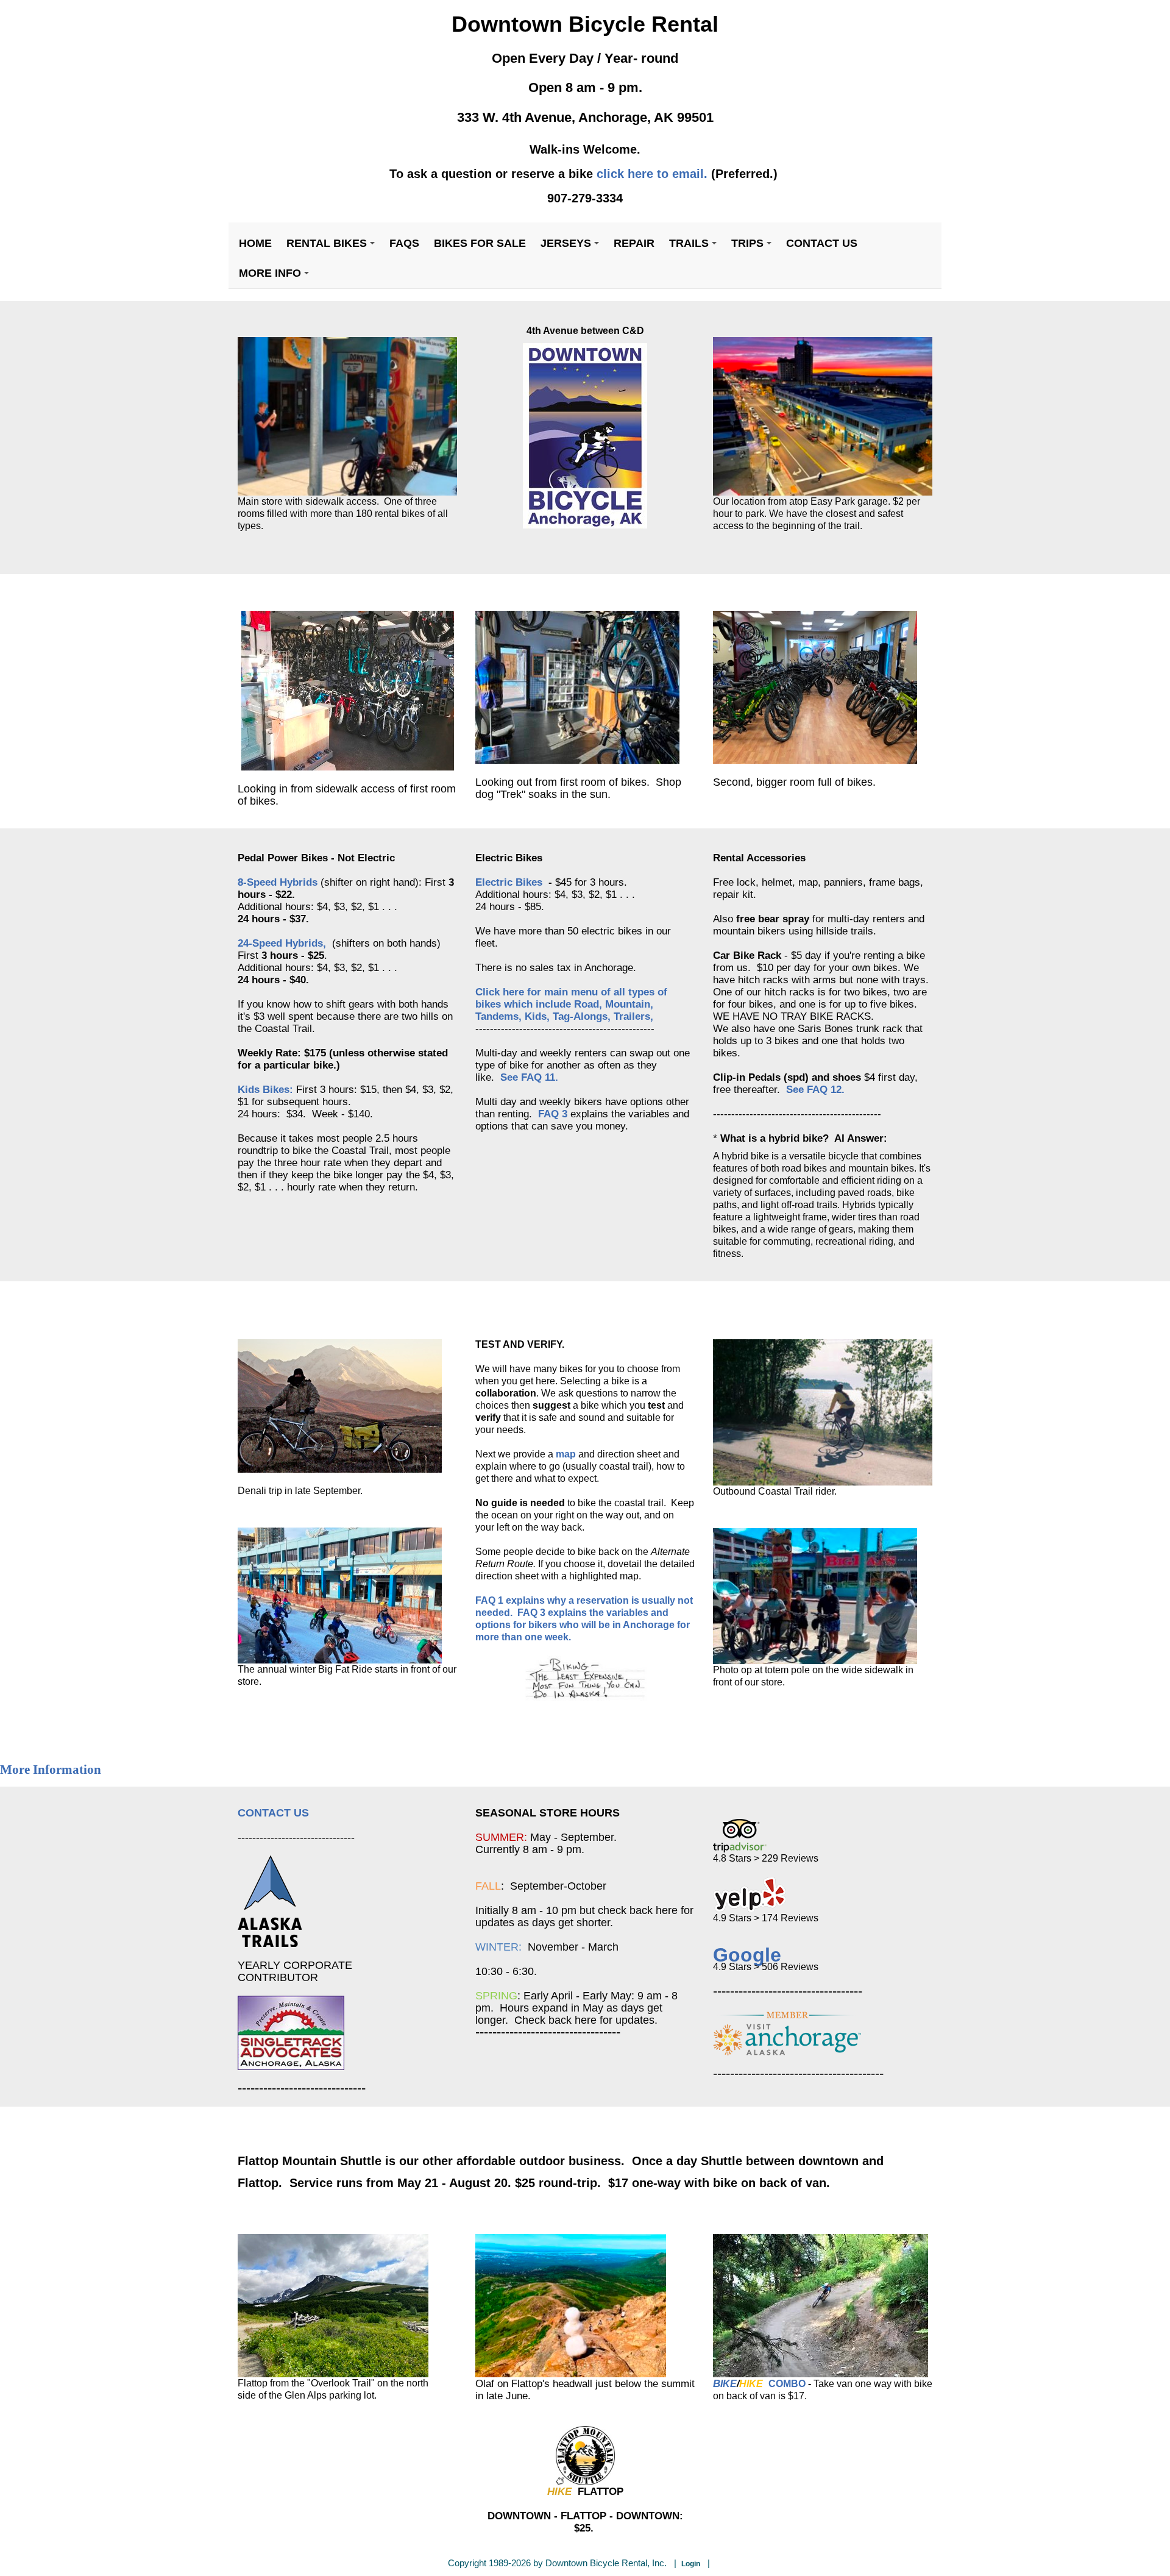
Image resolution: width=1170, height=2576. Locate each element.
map (566, 1454)
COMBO (787, 2384)
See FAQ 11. (529, 1077)
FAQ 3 (554, 1114)
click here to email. (652, 174)
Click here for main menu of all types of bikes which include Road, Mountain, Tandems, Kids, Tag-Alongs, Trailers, (571, 1004)
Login (691, 2564)
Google (747, 1955)
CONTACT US (273, 1813)
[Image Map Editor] (239, 604)
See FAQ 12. (815, 1089)
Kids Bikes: (265, 1089)
